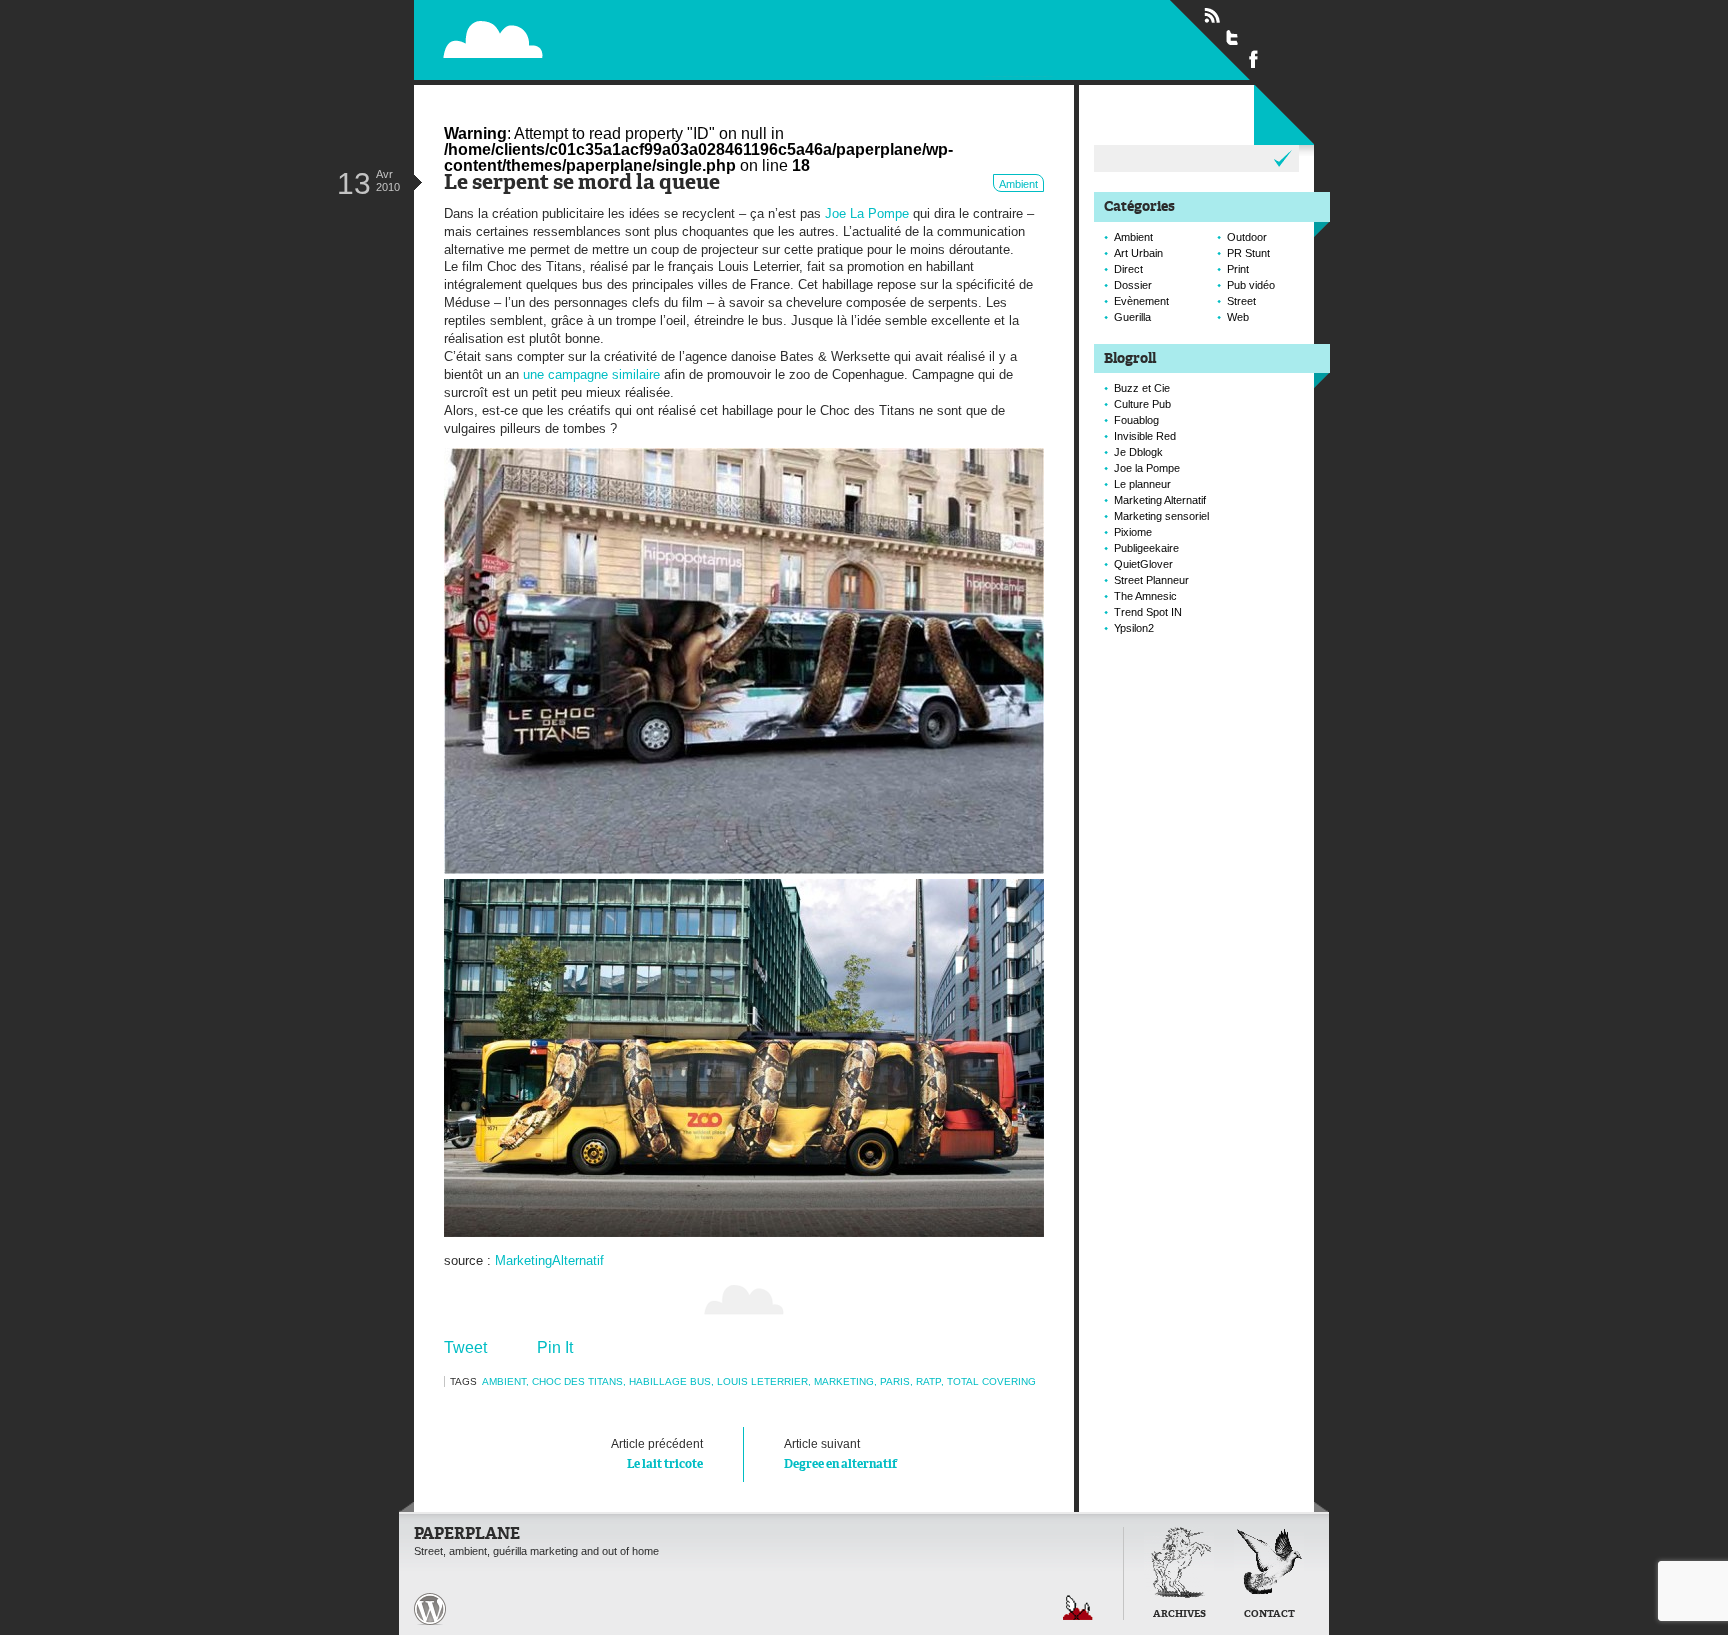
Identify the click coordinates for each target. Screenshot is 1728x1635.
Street (1241, 301)
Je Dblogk (1138, 452)
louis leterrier (762, 1381)
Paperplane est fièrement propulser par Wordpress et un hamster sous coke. (430, 1609)
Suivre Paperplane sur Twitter (1233, 37)
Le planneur (1142, 484)
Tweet (465, 1347)
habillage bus (670, 1381)
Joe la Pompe (1147, 468)
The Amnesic (1145, 596)
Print (1238, 269)
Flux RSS (1212, 16)
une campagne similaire (591, 374)
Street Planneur (1151, 580)
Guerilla (1132, 317)
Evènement (1141, 301)
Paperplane (619, 38)
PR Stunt (1248, 253)
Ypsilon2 (1134, 628)
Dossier (1133, 285)
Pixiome (1133, 532)
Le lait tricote (657, 1453)
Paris (895, 1381)
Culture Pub (1142, 404)
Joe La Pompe (867, 213)
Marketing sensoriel (1161, 516)
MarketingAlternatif (549, 1260)
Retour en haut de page (1078, 1607)
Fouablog (1136, 420)
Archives (1179, 1614)
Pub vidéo (1251, 285)
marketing (844, 1381)
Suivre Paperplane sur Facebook (1254, 58)
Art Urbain (1138, 253)
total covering (991, 1381)
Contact (1269, 1614)
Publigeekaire (1146, 548)
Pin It (555, 1347)
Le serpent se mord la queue (582, 183)
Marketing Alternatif (1160, 500)
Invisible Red (1145, 436)
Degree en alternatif (840, 1453)
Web (1238, 317)
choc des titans (577, 1381)
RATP (928, 1381)
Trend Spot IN (1148, 612)
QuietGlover (1143, 564)
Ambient (1018, 184)
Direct (1128, 269)
